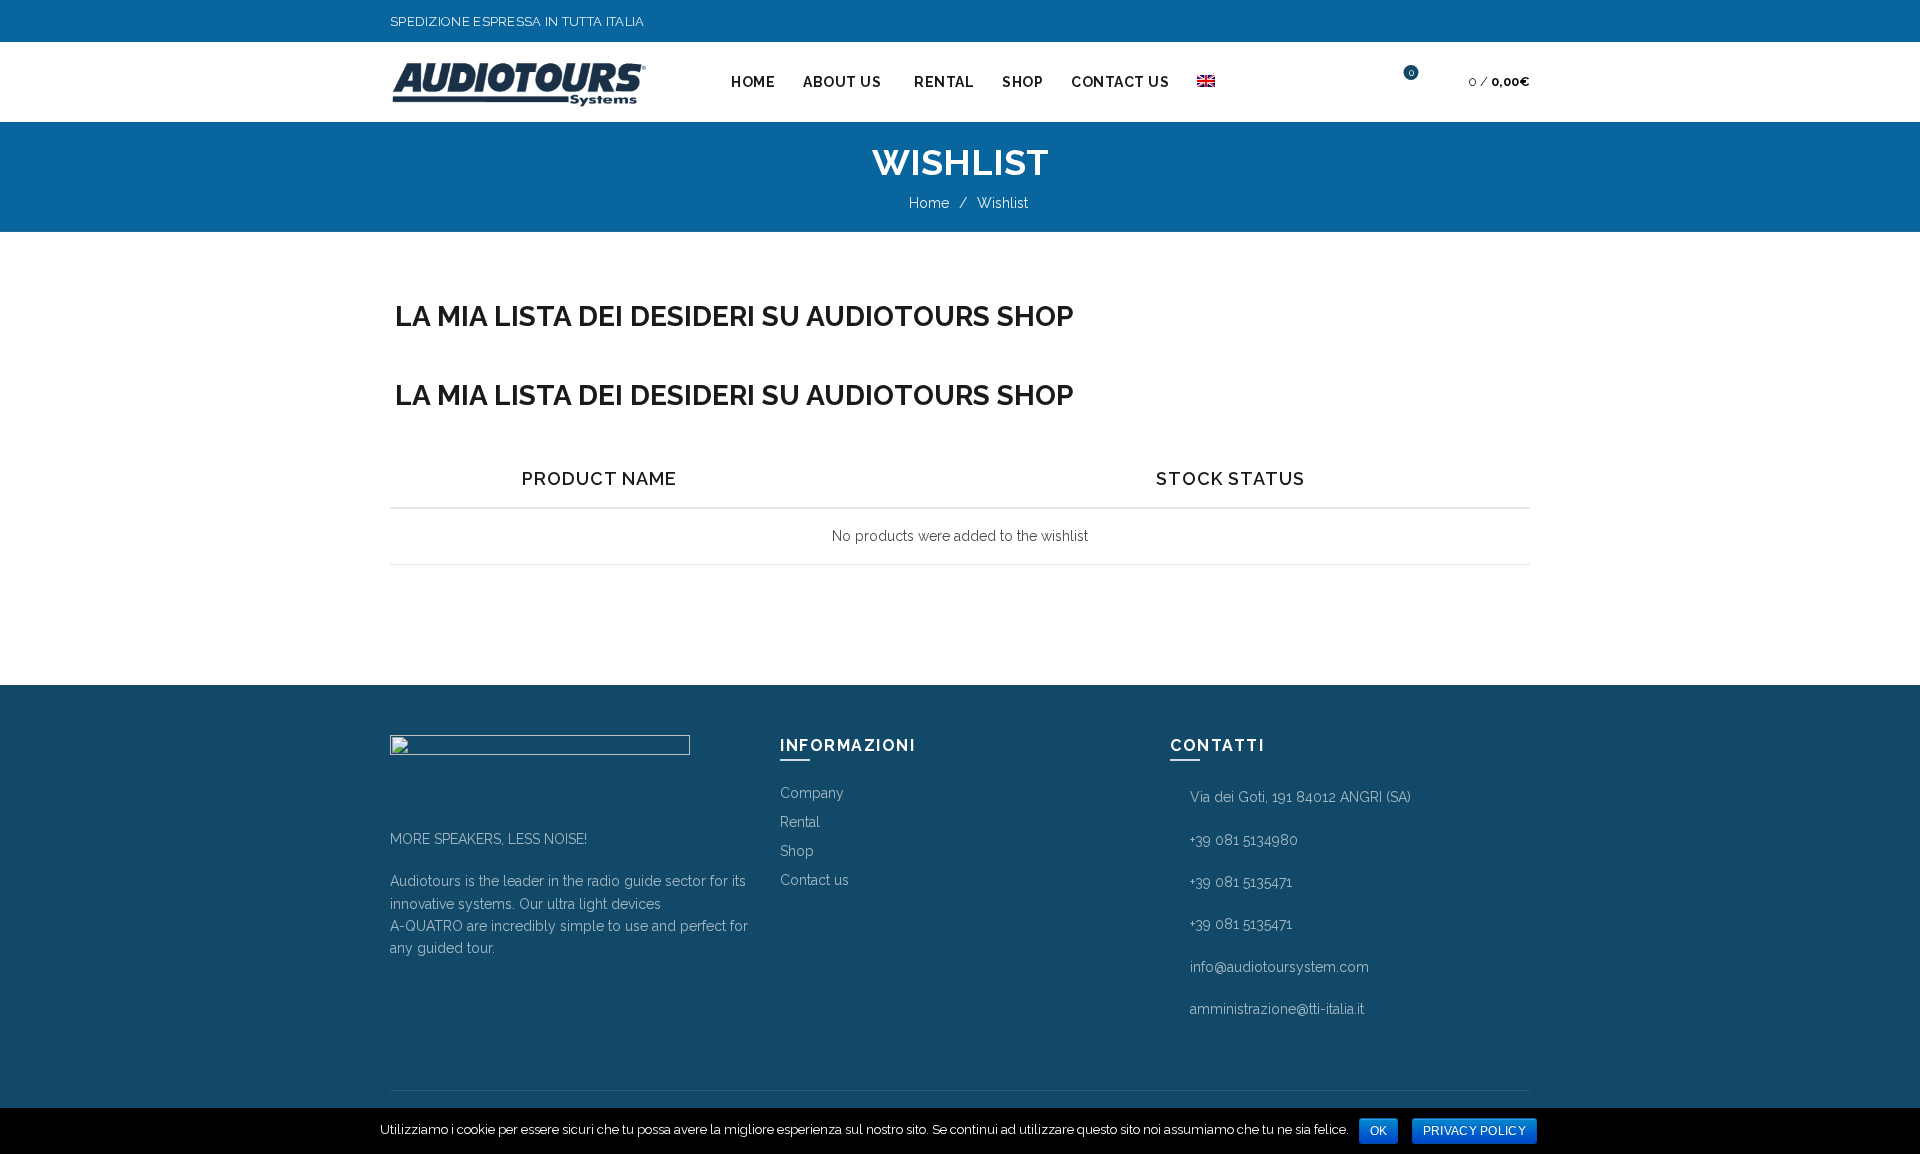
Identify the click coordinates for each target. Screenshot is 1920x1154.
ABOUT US (842, 82)
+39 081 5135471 (1241, 882)
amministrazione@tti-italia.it (1277, 1009)
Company (812, 793)
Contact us (1120, 82)
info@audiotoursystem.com (1279, 967)
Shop (1022, 82)
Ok (1379, 1131)
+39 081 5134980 (1244, 840)
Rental (944, 82)
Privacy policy (1474, 1131)
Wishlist (1411, 73)
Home (753, 82)
